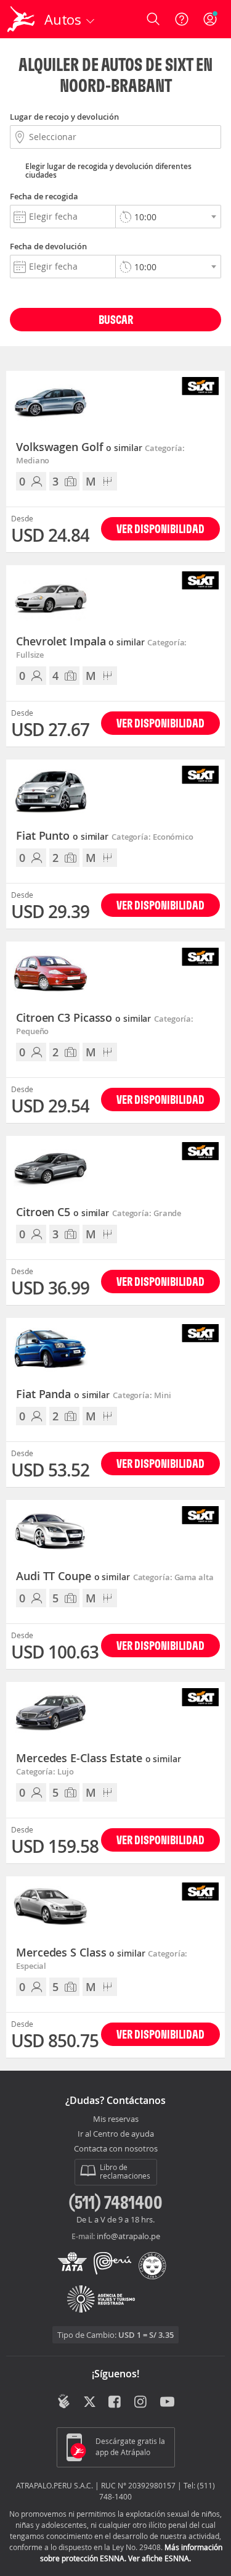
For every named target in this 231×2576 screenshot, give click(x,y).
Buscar (116, 319)
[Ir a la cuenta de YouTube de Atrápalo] (167, 2403)
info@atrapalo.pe (128, 2236)
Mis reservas (116, 2119)
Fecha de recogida (44, 196)
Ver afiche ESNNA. (160, 2558)
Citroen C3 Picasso (83, 1018)
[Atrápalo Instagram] (141, 2403)
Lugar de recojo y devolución (64, 117)
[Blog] (64, 2401)
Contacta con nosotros (116, 2149)
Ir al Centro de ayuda (116, 2134)
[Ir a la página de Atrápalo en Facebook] (115, 2403)
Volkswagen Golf (79, 447)
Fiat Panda (63, 1394)
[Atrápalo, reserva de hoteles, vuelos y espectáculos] (21, 19)
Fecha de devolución (48, 246)
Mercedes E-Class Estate (99, 1758)
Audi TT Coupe (73, 1576)
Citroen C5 (63, 1212)
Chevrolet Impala (80, 642)
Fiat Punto (62, 836)
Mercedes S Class (80, 1953)
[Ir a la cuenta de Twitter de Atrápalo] (90, 2403)
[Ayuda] (182, 19)
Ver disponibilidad (160, 528)
